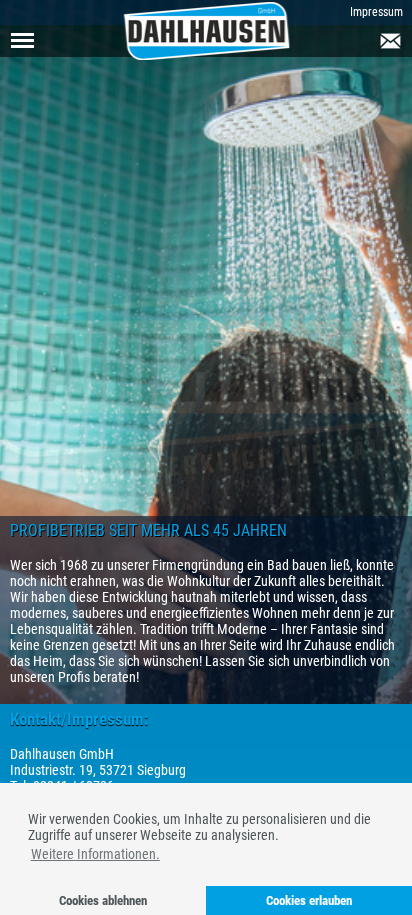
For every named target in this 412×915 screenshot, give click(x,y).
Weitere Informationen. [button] (95, 854)
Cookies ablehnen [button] (103, 900)
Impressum (376, 12)
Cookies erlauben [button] (309, 900)
